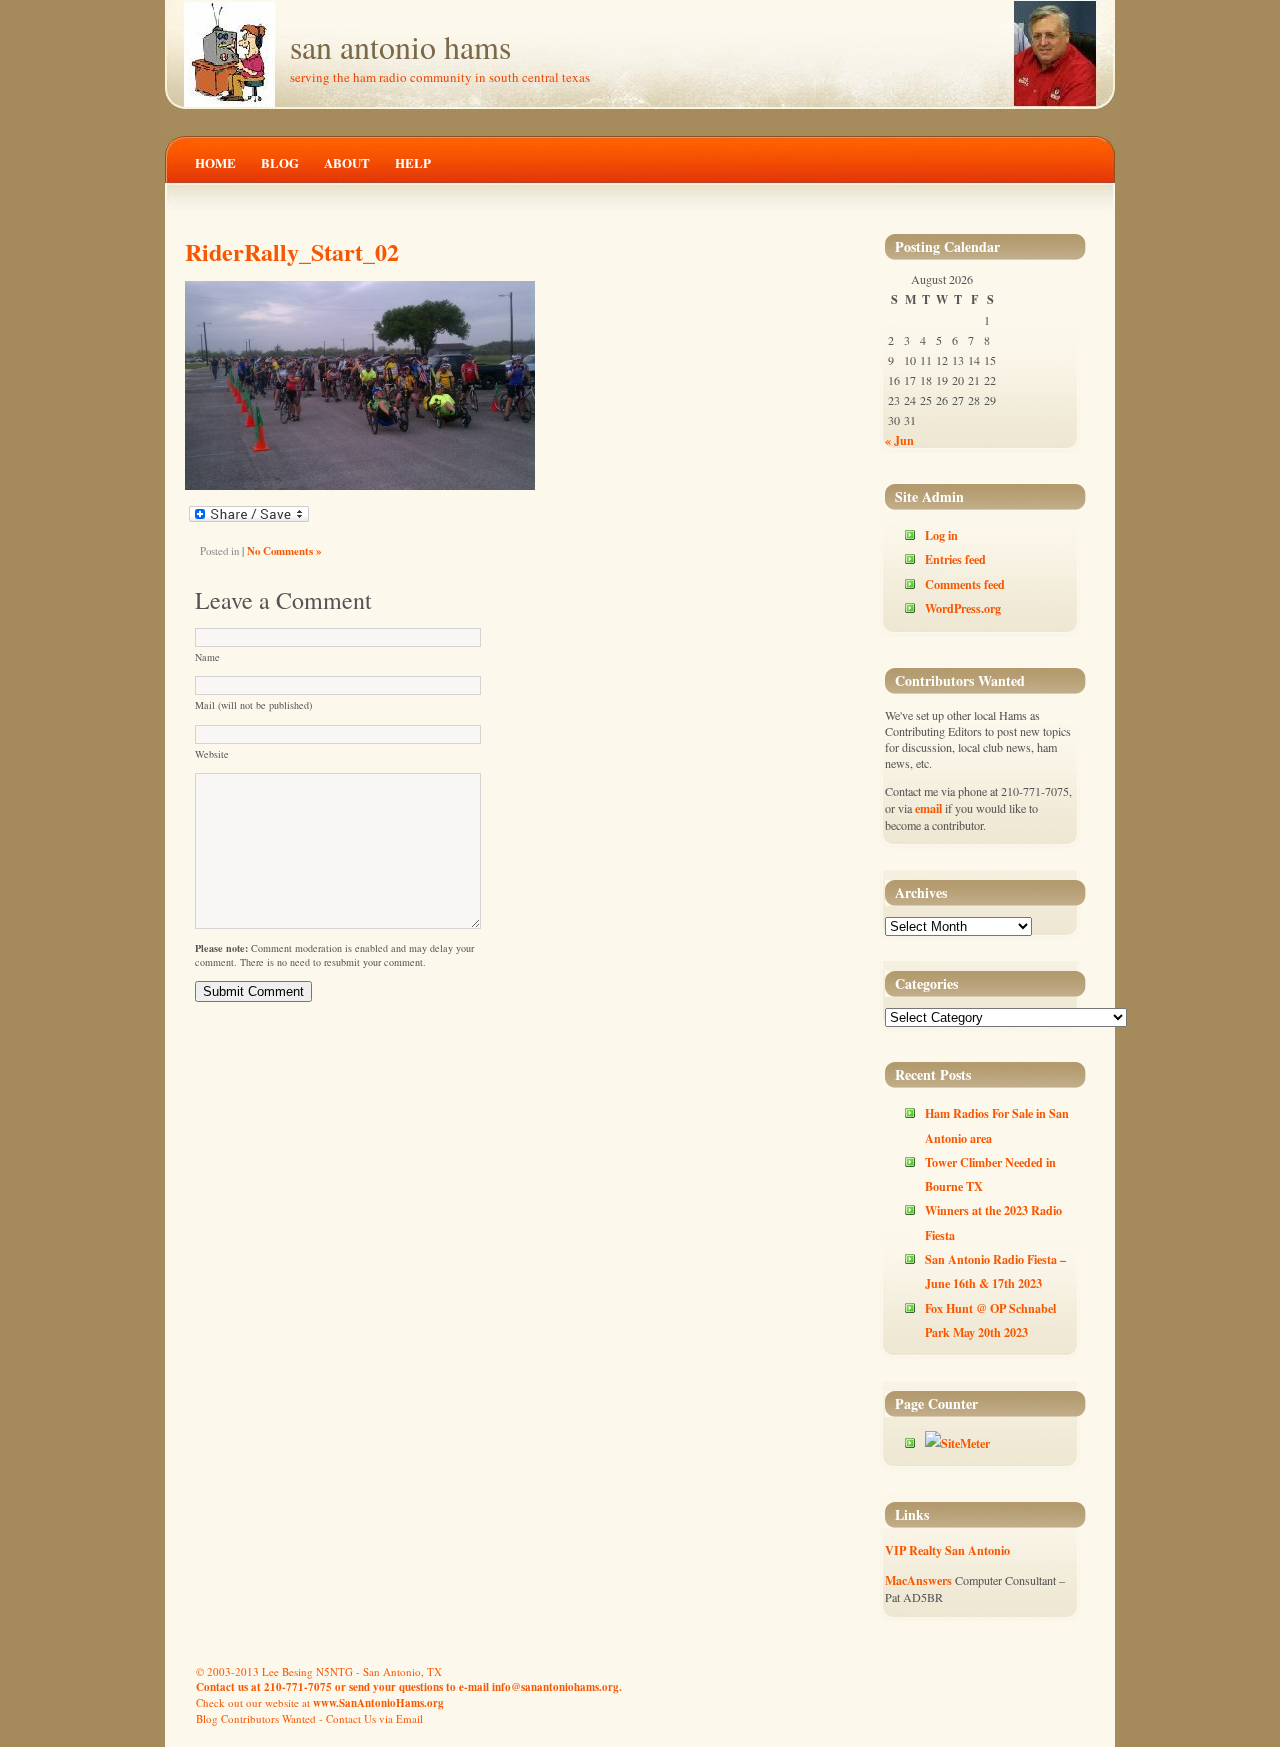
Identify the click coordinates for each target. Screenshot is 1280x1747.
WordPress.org (963, 608)
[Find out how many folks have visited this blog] (957, 1443)
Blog (280, 162)
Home (215, 162)
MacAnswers (918, 1580)
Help (413, 162)
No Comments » (284, 551)
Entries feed (955, 559)
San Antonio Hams (400, 46)
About (347, 162)
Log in (941, 535)
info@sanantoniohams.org (555, 1687)
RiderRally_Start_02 (292, 251)
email (928, 808)
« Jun (899, 440)
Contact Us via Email (374, 1718)
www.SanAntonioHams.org (378, 1703)
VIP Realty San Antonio (947, 1550)
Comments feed (965, 584)
